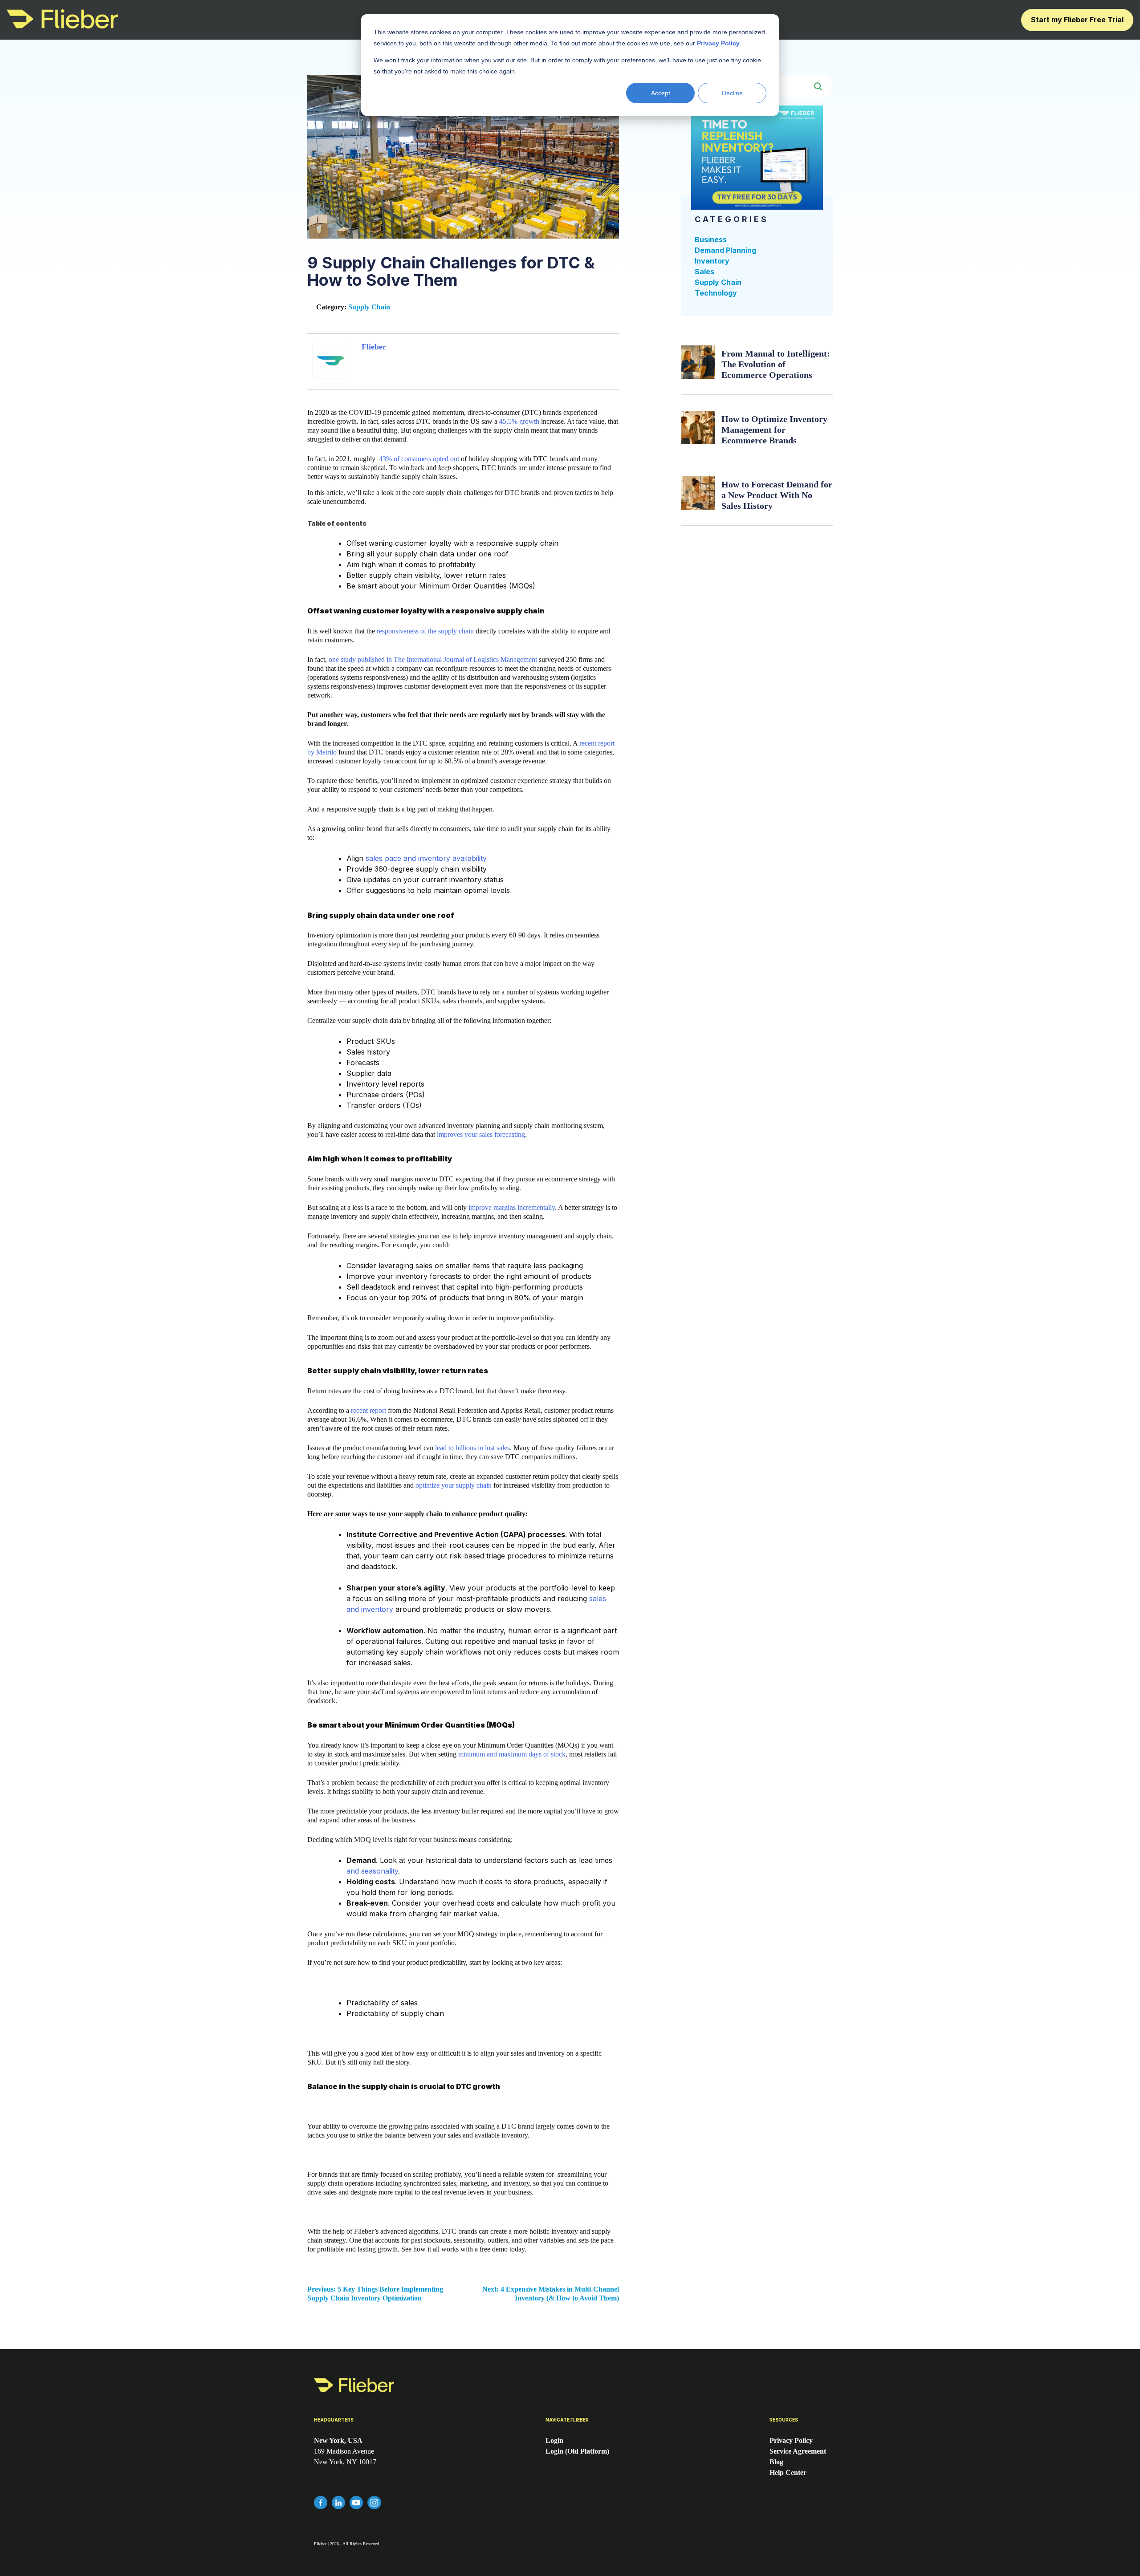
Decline (732, 93)
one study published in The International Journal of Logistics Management (433, 659)
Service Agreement (798, 2451)
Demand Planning (725, 250)
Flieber (374, 347)
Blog (776, 2462)
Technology (716, 293)
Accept (661, 93)
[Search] (821, 86)
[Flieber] (330, 376)
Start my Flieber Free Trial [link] (1077, 20)
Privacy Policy (791, 2440)
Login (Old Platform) (577, 2451)
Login (554, 2440)
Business (711, 239)
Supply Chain (369, 307)
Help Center (788, 2473)
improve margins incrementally (512, 1207)
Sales (704, 272)
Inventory (712, 261)
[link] (62, 26)
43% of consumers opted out (419, 459)
